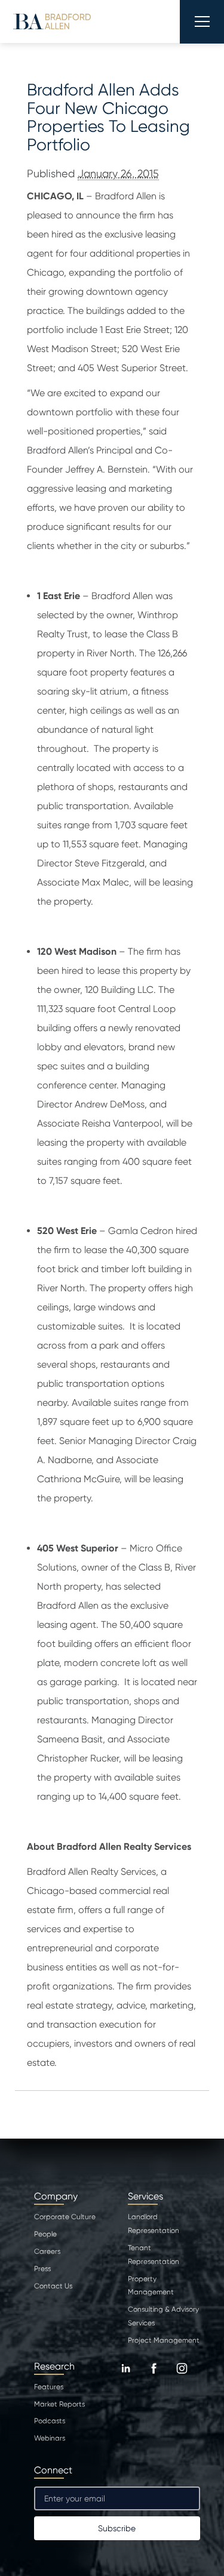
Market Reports (59, 2404)
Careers (47, 2251)
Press (42, 2269)
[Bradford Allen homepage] (52, 21)
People (45, 2234)
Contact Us (53, 2286)
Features (49, 2387)
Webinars (50, 2438)
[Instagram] (182, 2377)
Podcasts (50, 2421)
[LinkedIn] (126, 2377)
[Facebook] (154, 2377)
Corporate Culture (65, 2217)
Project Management (164, 2340)
